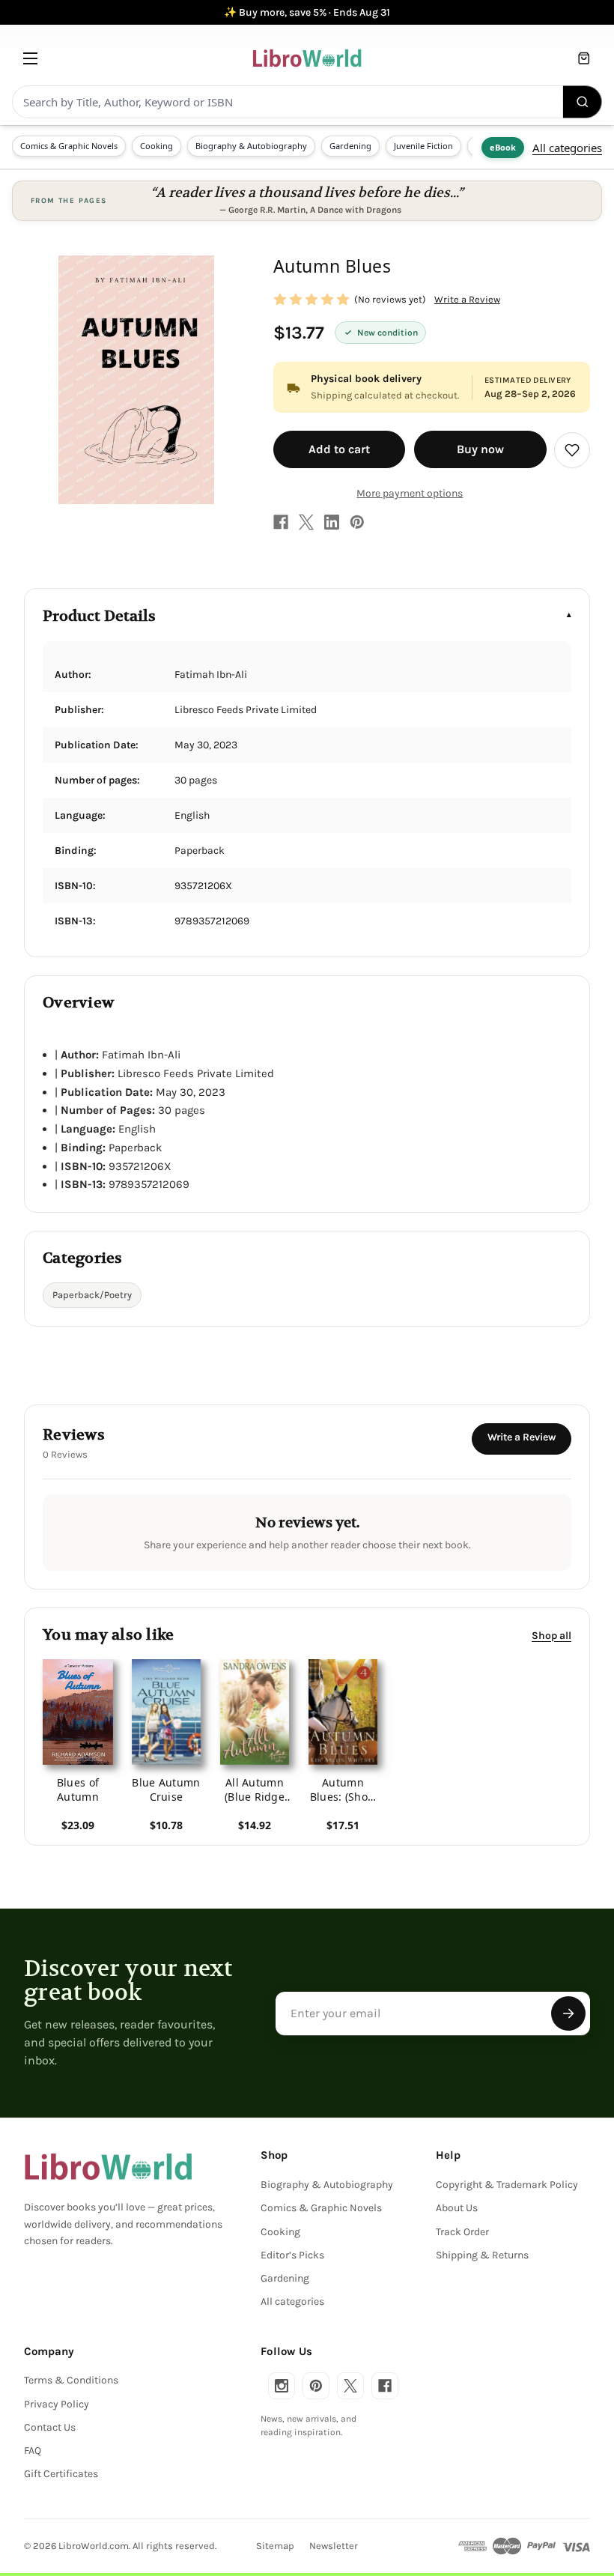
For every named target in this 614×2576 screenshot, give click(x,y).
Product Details (99, 616)
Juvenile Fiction (423, 146)
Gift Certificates (61, 2474)
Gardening (350, 146)
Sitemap (275, 2546)
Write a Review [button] (467, 299)
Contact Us (50, 2427)
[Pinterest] (357, 522)
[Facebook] (281, 522)
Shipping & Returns (482, 2255)
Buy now (480, 449)
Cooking (156, 146)
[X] (306, 522)
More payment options (410, 493)
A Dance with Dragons (356, 210)
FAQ (33, 2451)
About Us (457, 2208)
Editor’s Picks (292, 2255)
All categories (567, 148)
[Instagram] (282, 2386)
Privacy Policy (57, 2404)
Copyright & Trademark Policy (507, 2185)
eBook (503, 147)
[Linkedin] (332, 522)
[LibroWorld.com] (108, 2167)
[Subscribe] (568, 2013)
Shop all (551, 1636)
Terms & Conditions (71, 2380)
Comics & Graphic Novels (69, 146)
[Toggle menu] (30, 58)
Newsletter (334, 2546)
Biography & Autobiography (251, 146)
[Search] (583, 102)
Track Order (462, 2232)
